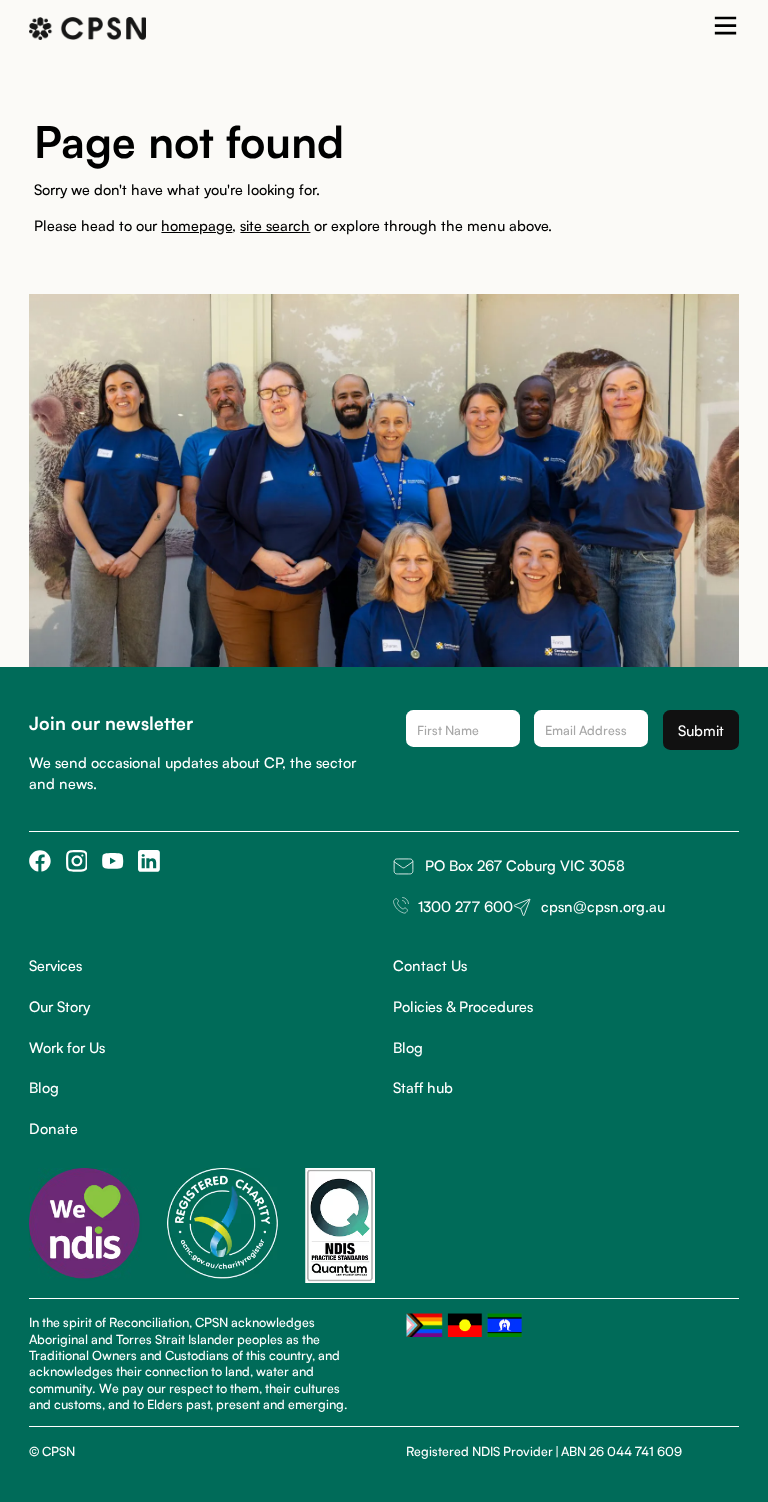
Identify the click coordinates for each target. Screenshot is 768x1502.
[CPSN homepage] (87, 28)
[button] (725, 29)
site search (275, 224)
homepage (196, 224)
